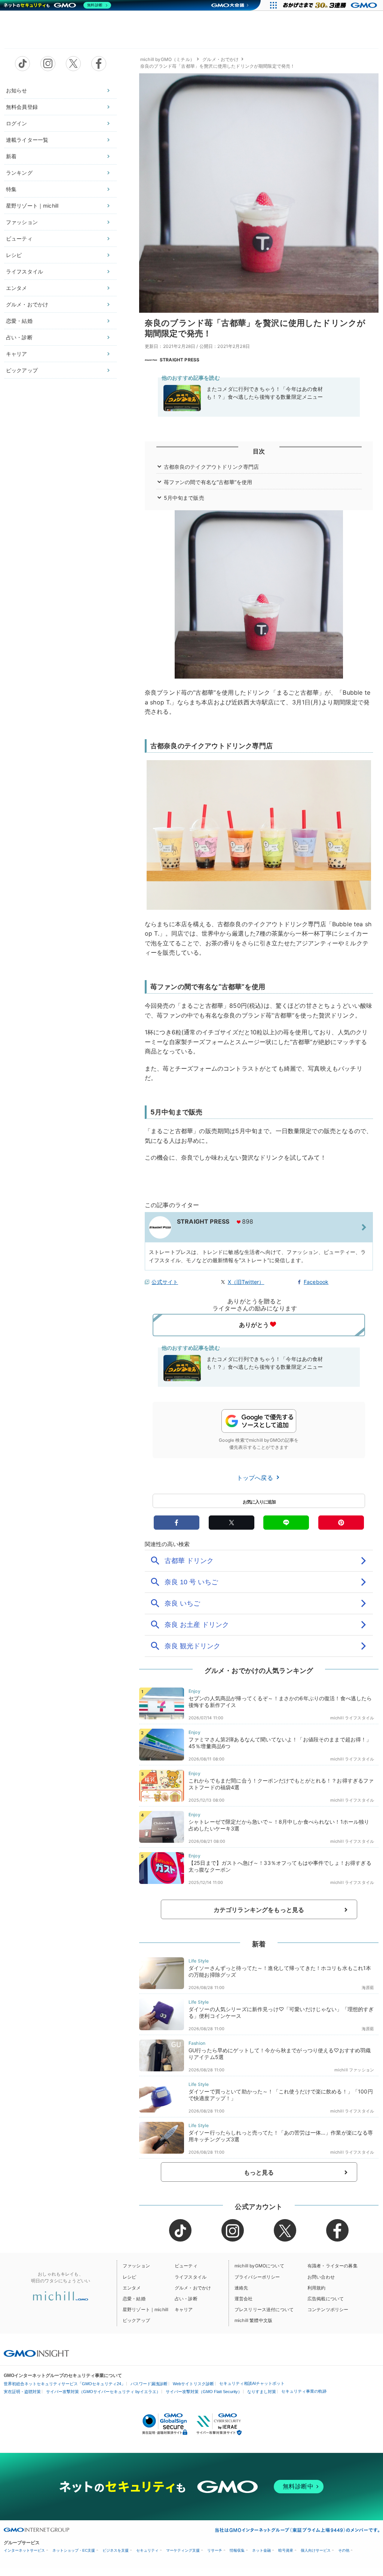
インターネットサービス (24, 2550)
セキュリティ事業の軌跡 (304, 2391)
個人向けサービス (316, 2550)
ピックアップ (22, 370)
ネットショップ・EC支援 (74, 2550)
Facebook (316, 1282)
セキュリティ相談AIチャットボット (252, 2383)
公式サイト (165, 1282)
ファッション (22, 222)
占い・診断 (19, 337)
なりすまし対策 (262, 2392)
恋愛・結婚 (19, 321)
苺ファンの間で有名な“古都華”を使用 (208, 482)
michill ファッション (354, 2070)
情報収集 (237, 2550)
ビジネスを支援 (116, 2550)
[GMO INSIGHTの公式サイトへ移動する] (36, 2353)
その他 (344, 2550)
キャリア (17, 354)
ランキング (19, 173)
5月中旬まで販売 (184, 498)
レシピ (14, 255)
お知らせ (17, 90)
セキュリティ (147, 2550)
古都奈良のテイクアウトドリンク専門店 (212, 467)
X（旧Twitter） (246, 1282)
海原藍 (368, 1988)
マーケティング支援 (183, 2550)
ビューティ (19, 238)
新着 (11, 156)
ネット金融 (261, 2550)
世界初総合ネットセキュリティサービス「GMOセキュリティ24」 (65, 2384)
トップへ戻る (256, 1478)
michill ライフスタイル (352, 1718)
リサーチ (215, 2550)
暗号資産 (286, 2550)
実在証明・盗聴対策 (22, 2392)
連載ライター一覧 (27, 140)
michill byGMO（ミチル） (167, 59)
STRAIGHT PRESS (180, 360)
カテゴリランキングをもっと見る (259, 1910)
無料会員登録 (22, 107)
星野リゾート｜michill (32, 206)
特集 (11, 189)
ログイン (17, 123)
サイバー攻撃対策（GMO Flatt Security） (204, 2392)
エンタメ (17, 288)
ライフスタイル (24, 271)
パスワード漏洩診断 (149, 2384)
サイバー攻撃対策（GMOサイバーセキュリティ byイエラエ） (103, 2392)
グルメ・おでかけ (27, 304)
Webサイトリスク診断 (193, 2384)
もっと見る (259, 2172)
